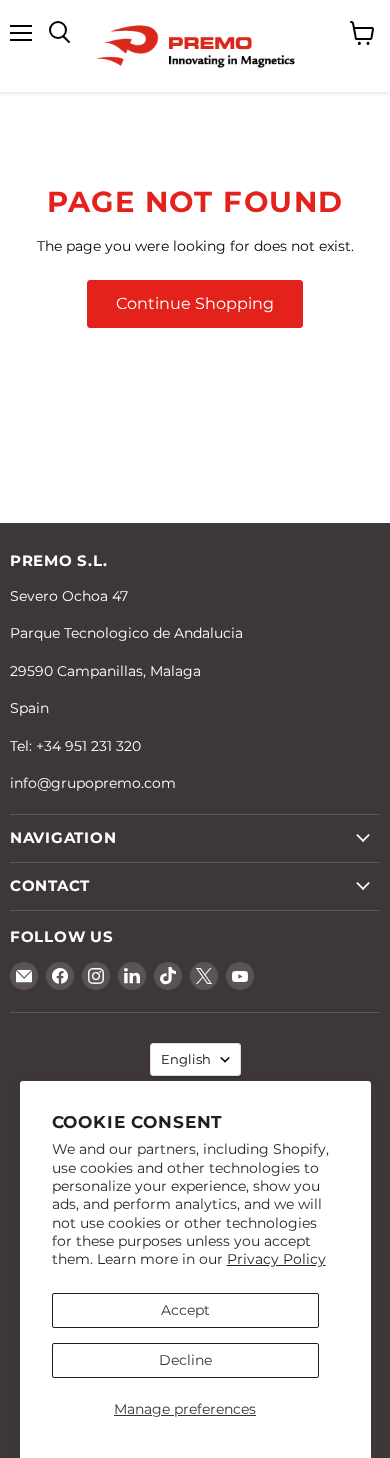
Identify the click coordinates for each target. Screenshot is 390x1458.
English (186, 1059)
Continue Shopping (195, 303)
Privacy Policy (276, 1259)
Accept (185, 1310)
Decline (185, 1360)
